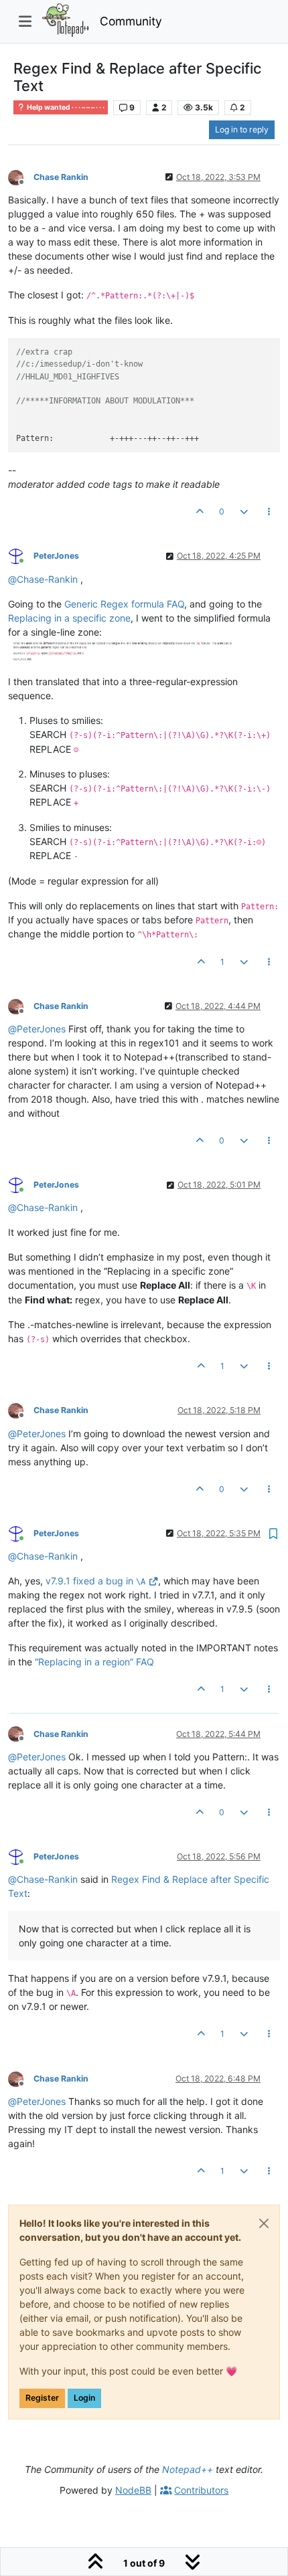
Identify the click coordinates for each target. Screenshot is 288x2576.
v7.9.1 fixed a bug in (95, 1581)
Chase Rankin (61, 177)
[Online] (21, 556)
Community (131, 21)
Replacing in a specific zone (69, 618)
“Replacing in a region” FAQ (94, 1662)
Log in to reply (242, 129)
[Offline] (21, 176)
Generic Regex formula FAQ (124, 604)
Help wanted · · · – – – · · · (65, 107)
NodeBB (133, 2490)
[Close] (264, 2223)
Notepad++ (188, 2469)
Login (84, 2398)
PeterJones (56, 556)
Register (42, 2398)
